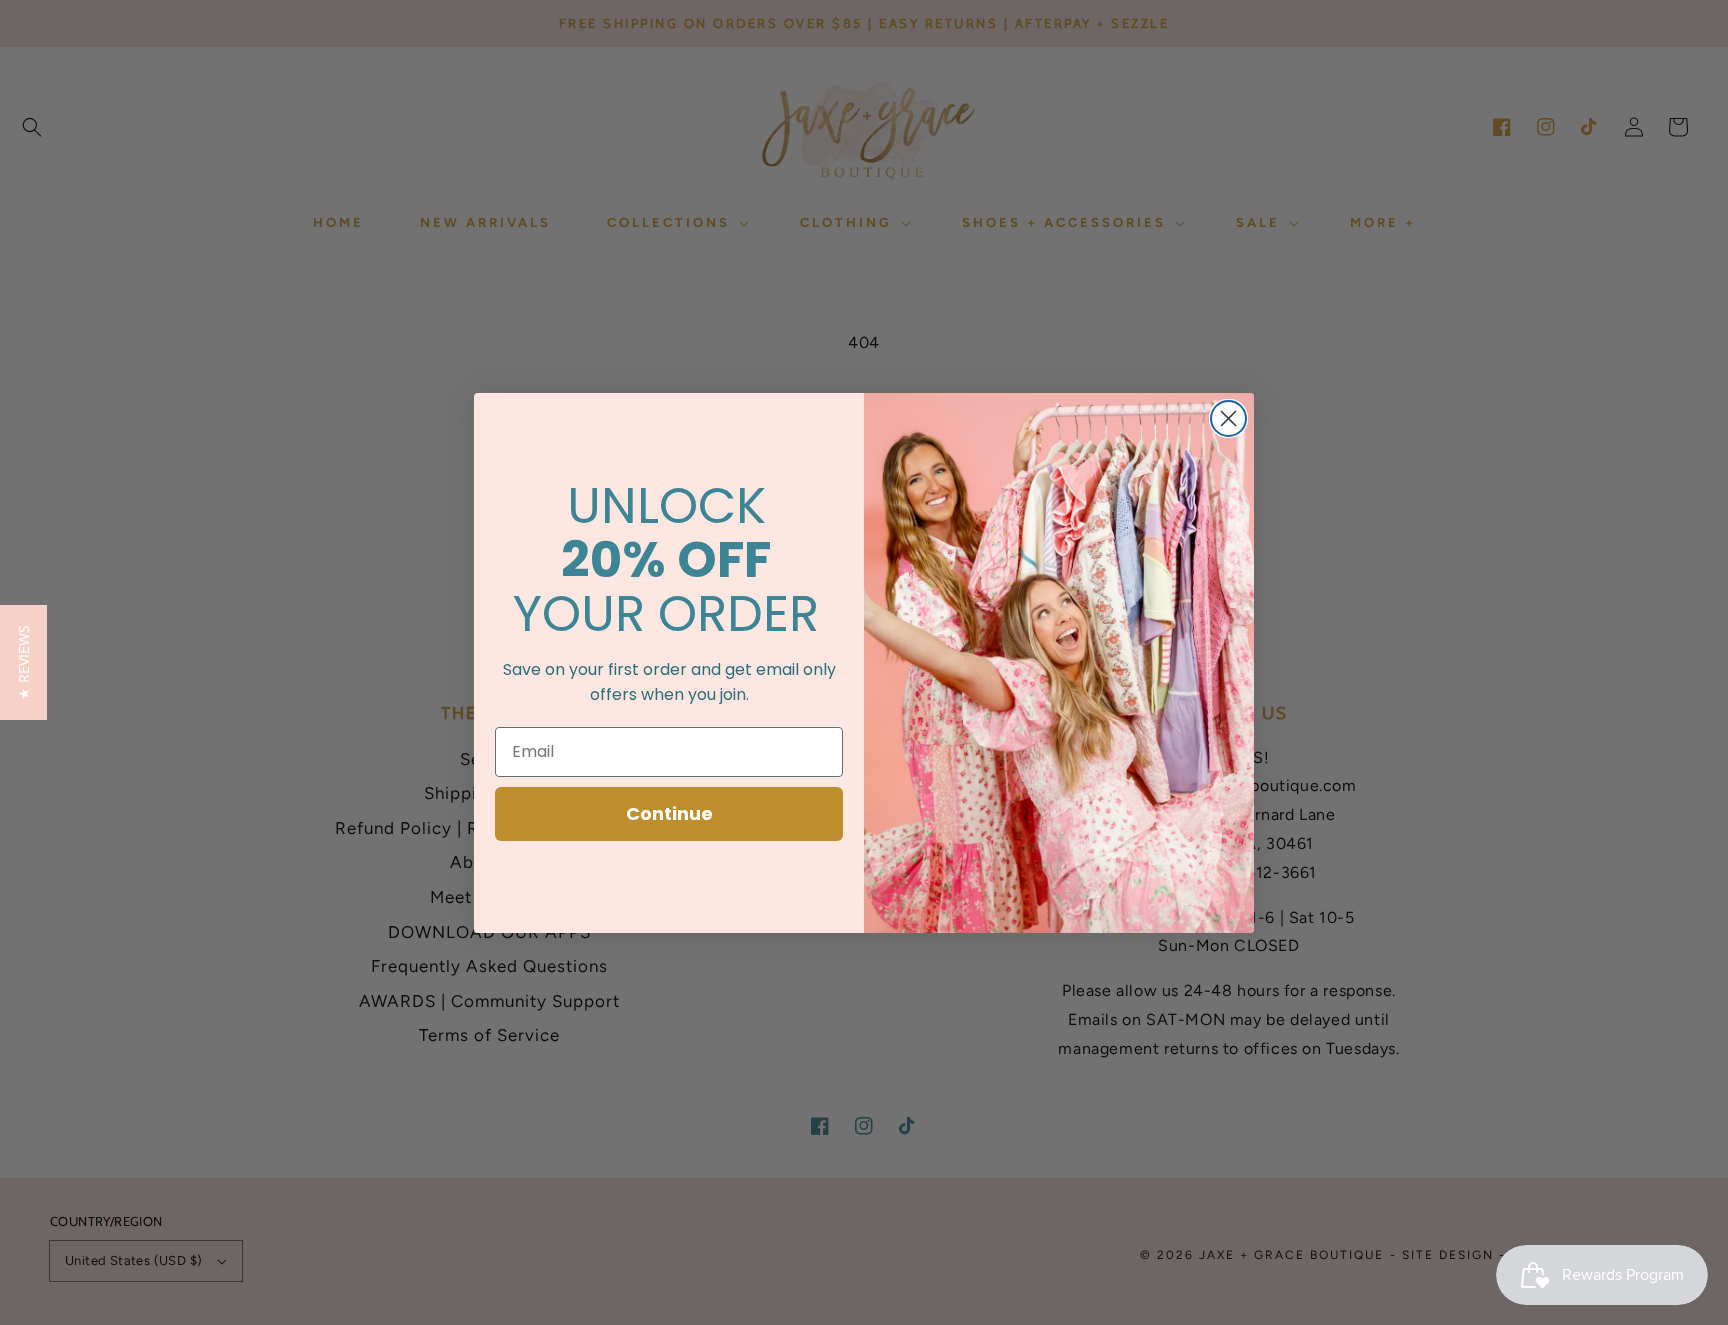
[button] (23, 662)
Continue (669, 813)
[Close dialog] (1228, 418)
